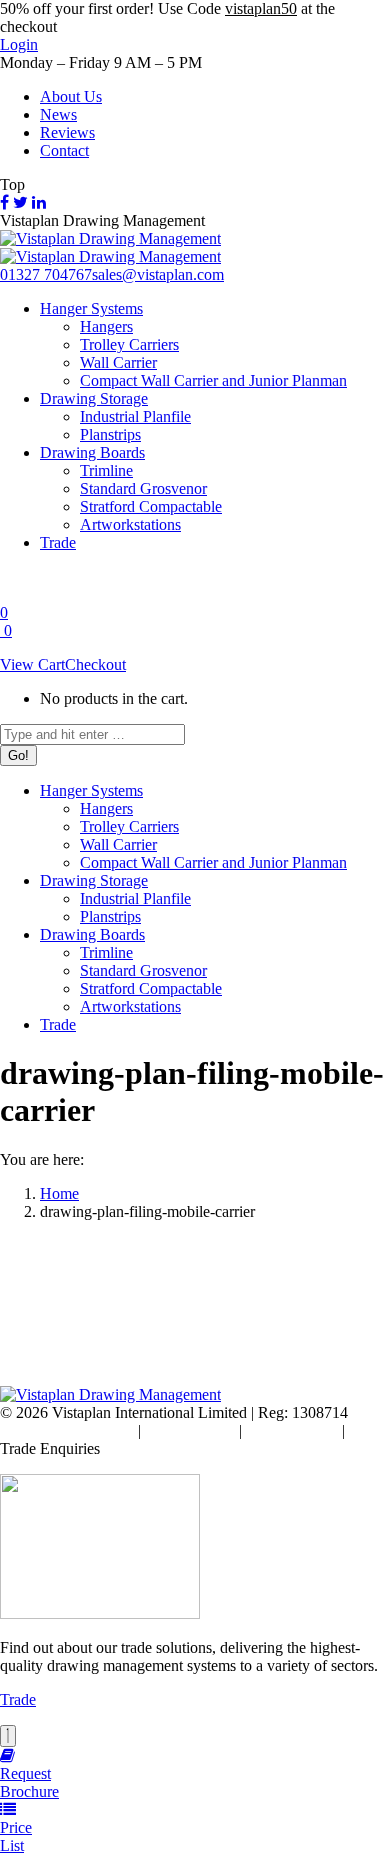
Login (19, 44)
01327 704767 (46, 274)
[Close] (8, 1736)
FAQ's (369, 1430)
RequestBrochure (29, 1782)
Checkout (95, 664)
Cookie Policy (190, 1430)
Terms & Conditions (70, 1430)
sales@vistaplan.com (158, 274)
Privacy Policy (292, 1430)
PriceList (16, 1836)
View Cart (32, 664)
